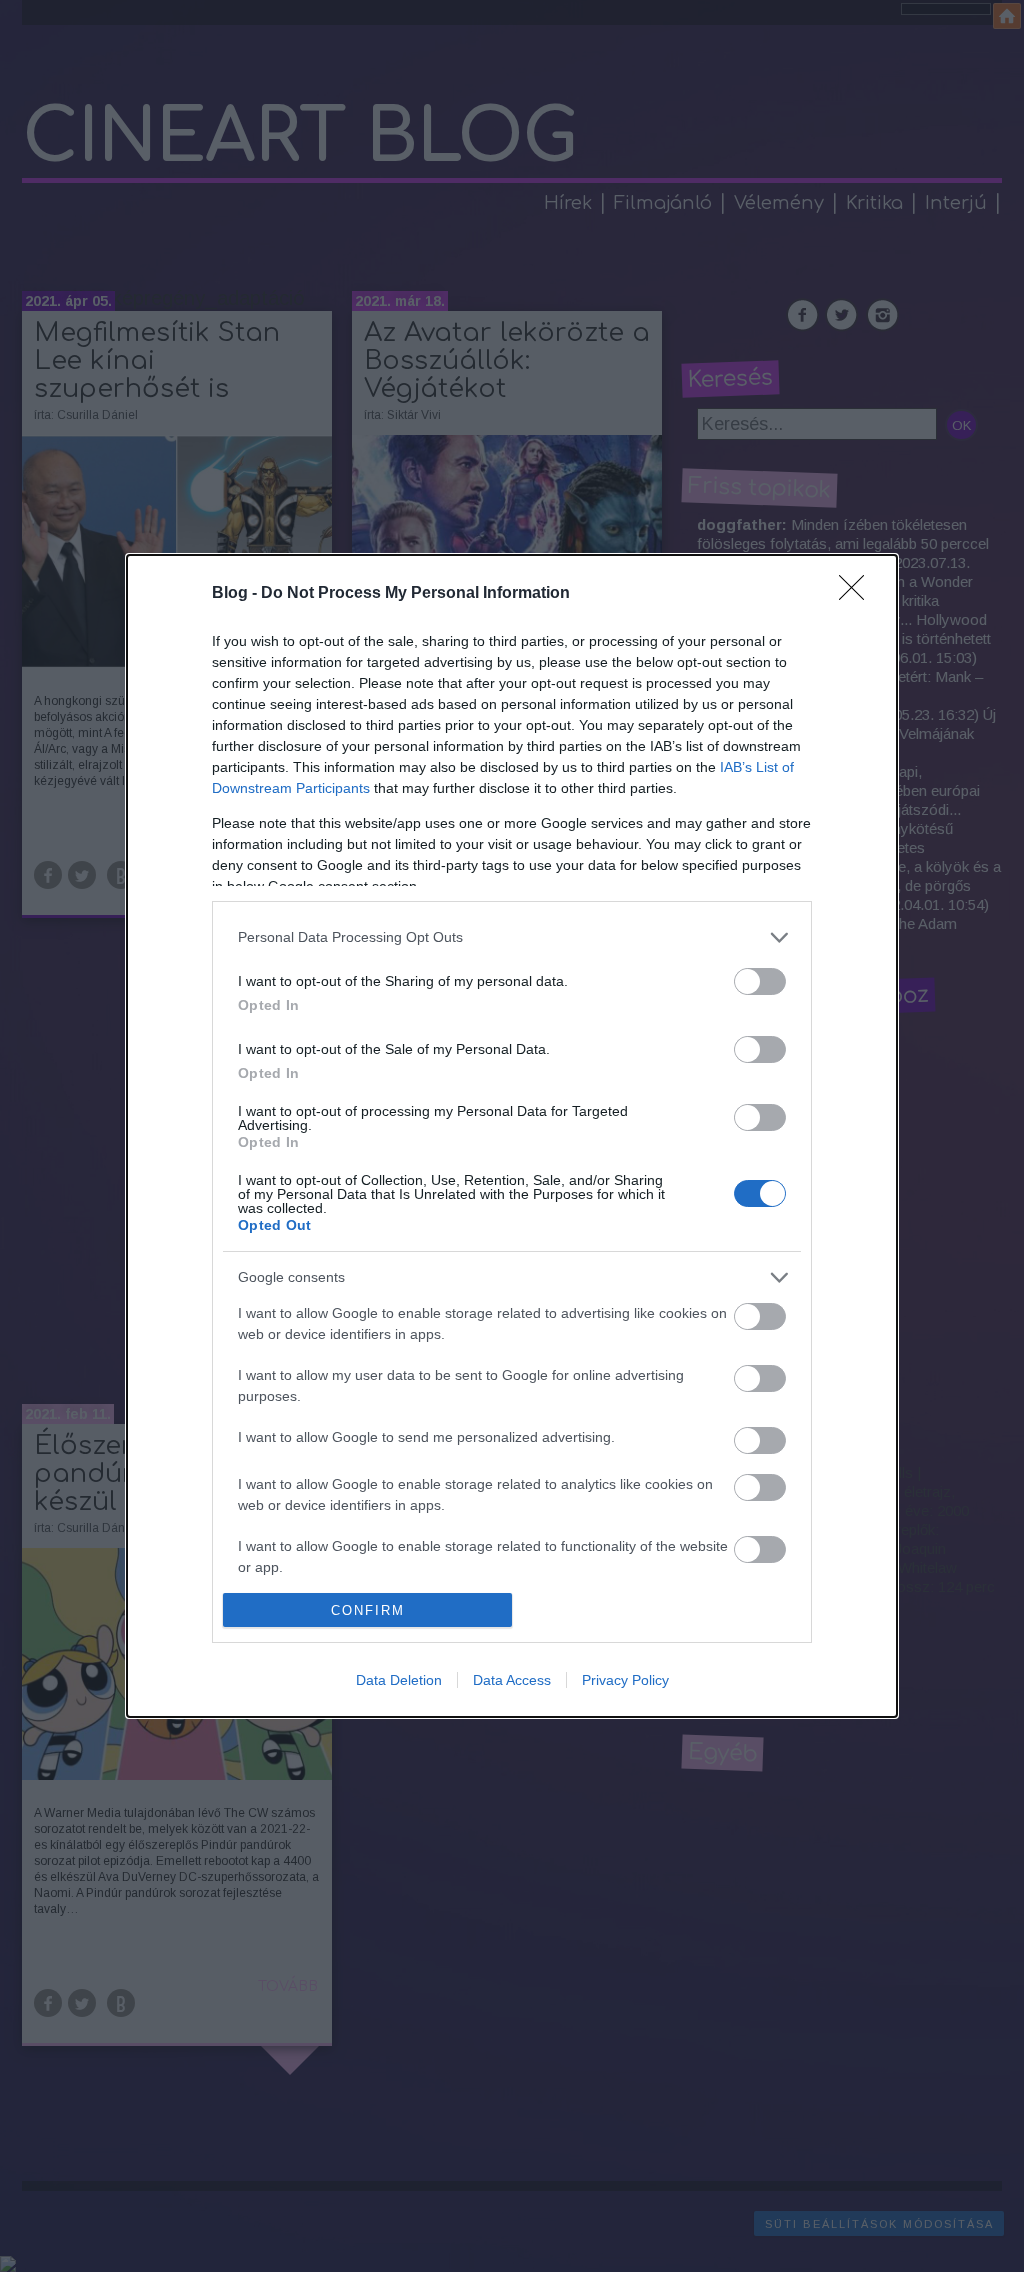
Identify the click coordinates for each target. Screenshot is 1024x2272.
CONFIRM (368, 1610)
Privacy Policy (625, 1680)
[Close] (858, 594)
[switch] (760, 981)
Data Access (512, 1680)
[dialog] (512, 1136)
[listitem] (512, 937)
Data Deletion (399, 1680)
